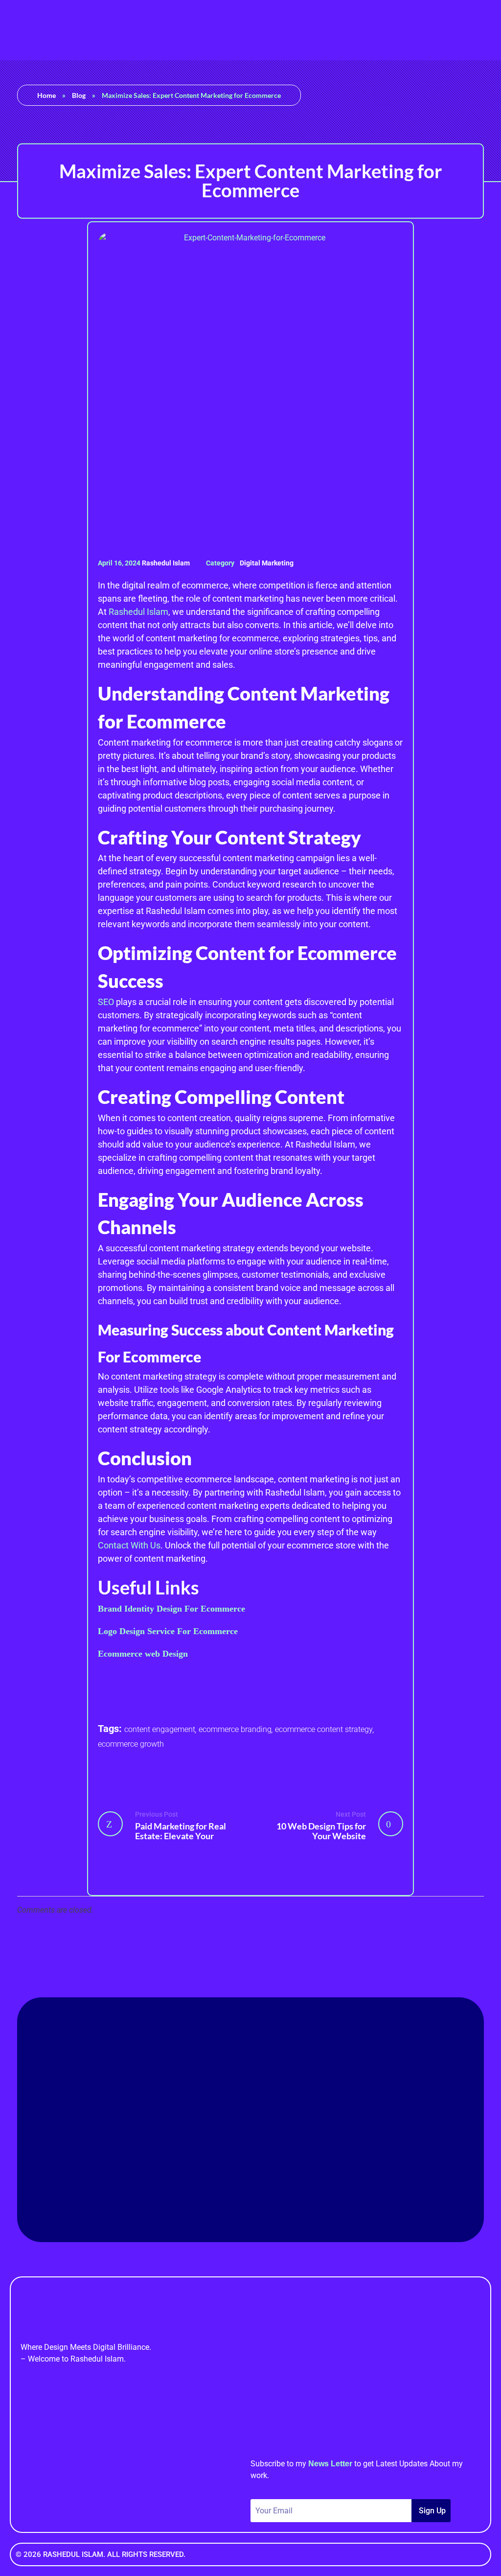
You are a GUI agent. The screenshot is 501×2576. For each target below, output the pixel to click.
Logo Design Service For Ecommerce (168, 1631)
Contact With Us (129, 1545)
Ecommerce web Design (143, 1654)
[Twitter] (304, 2186)
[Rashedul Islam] (27, 28)
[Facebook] (197, 2186)
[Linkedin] (224, 2186)
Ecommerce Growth (131, 1744)
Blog (79, 95)
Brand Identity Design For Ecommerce (171, 1609)
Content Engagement (160, 1729)
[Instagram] (277, 2186)
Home (46, 95)
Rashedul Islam (167, 563)
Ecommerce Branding (235, 1729)
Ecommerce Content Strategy (324, 1729)
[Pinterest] (250, 2186)
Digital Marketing (267, 563)
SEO (107, 1002)
